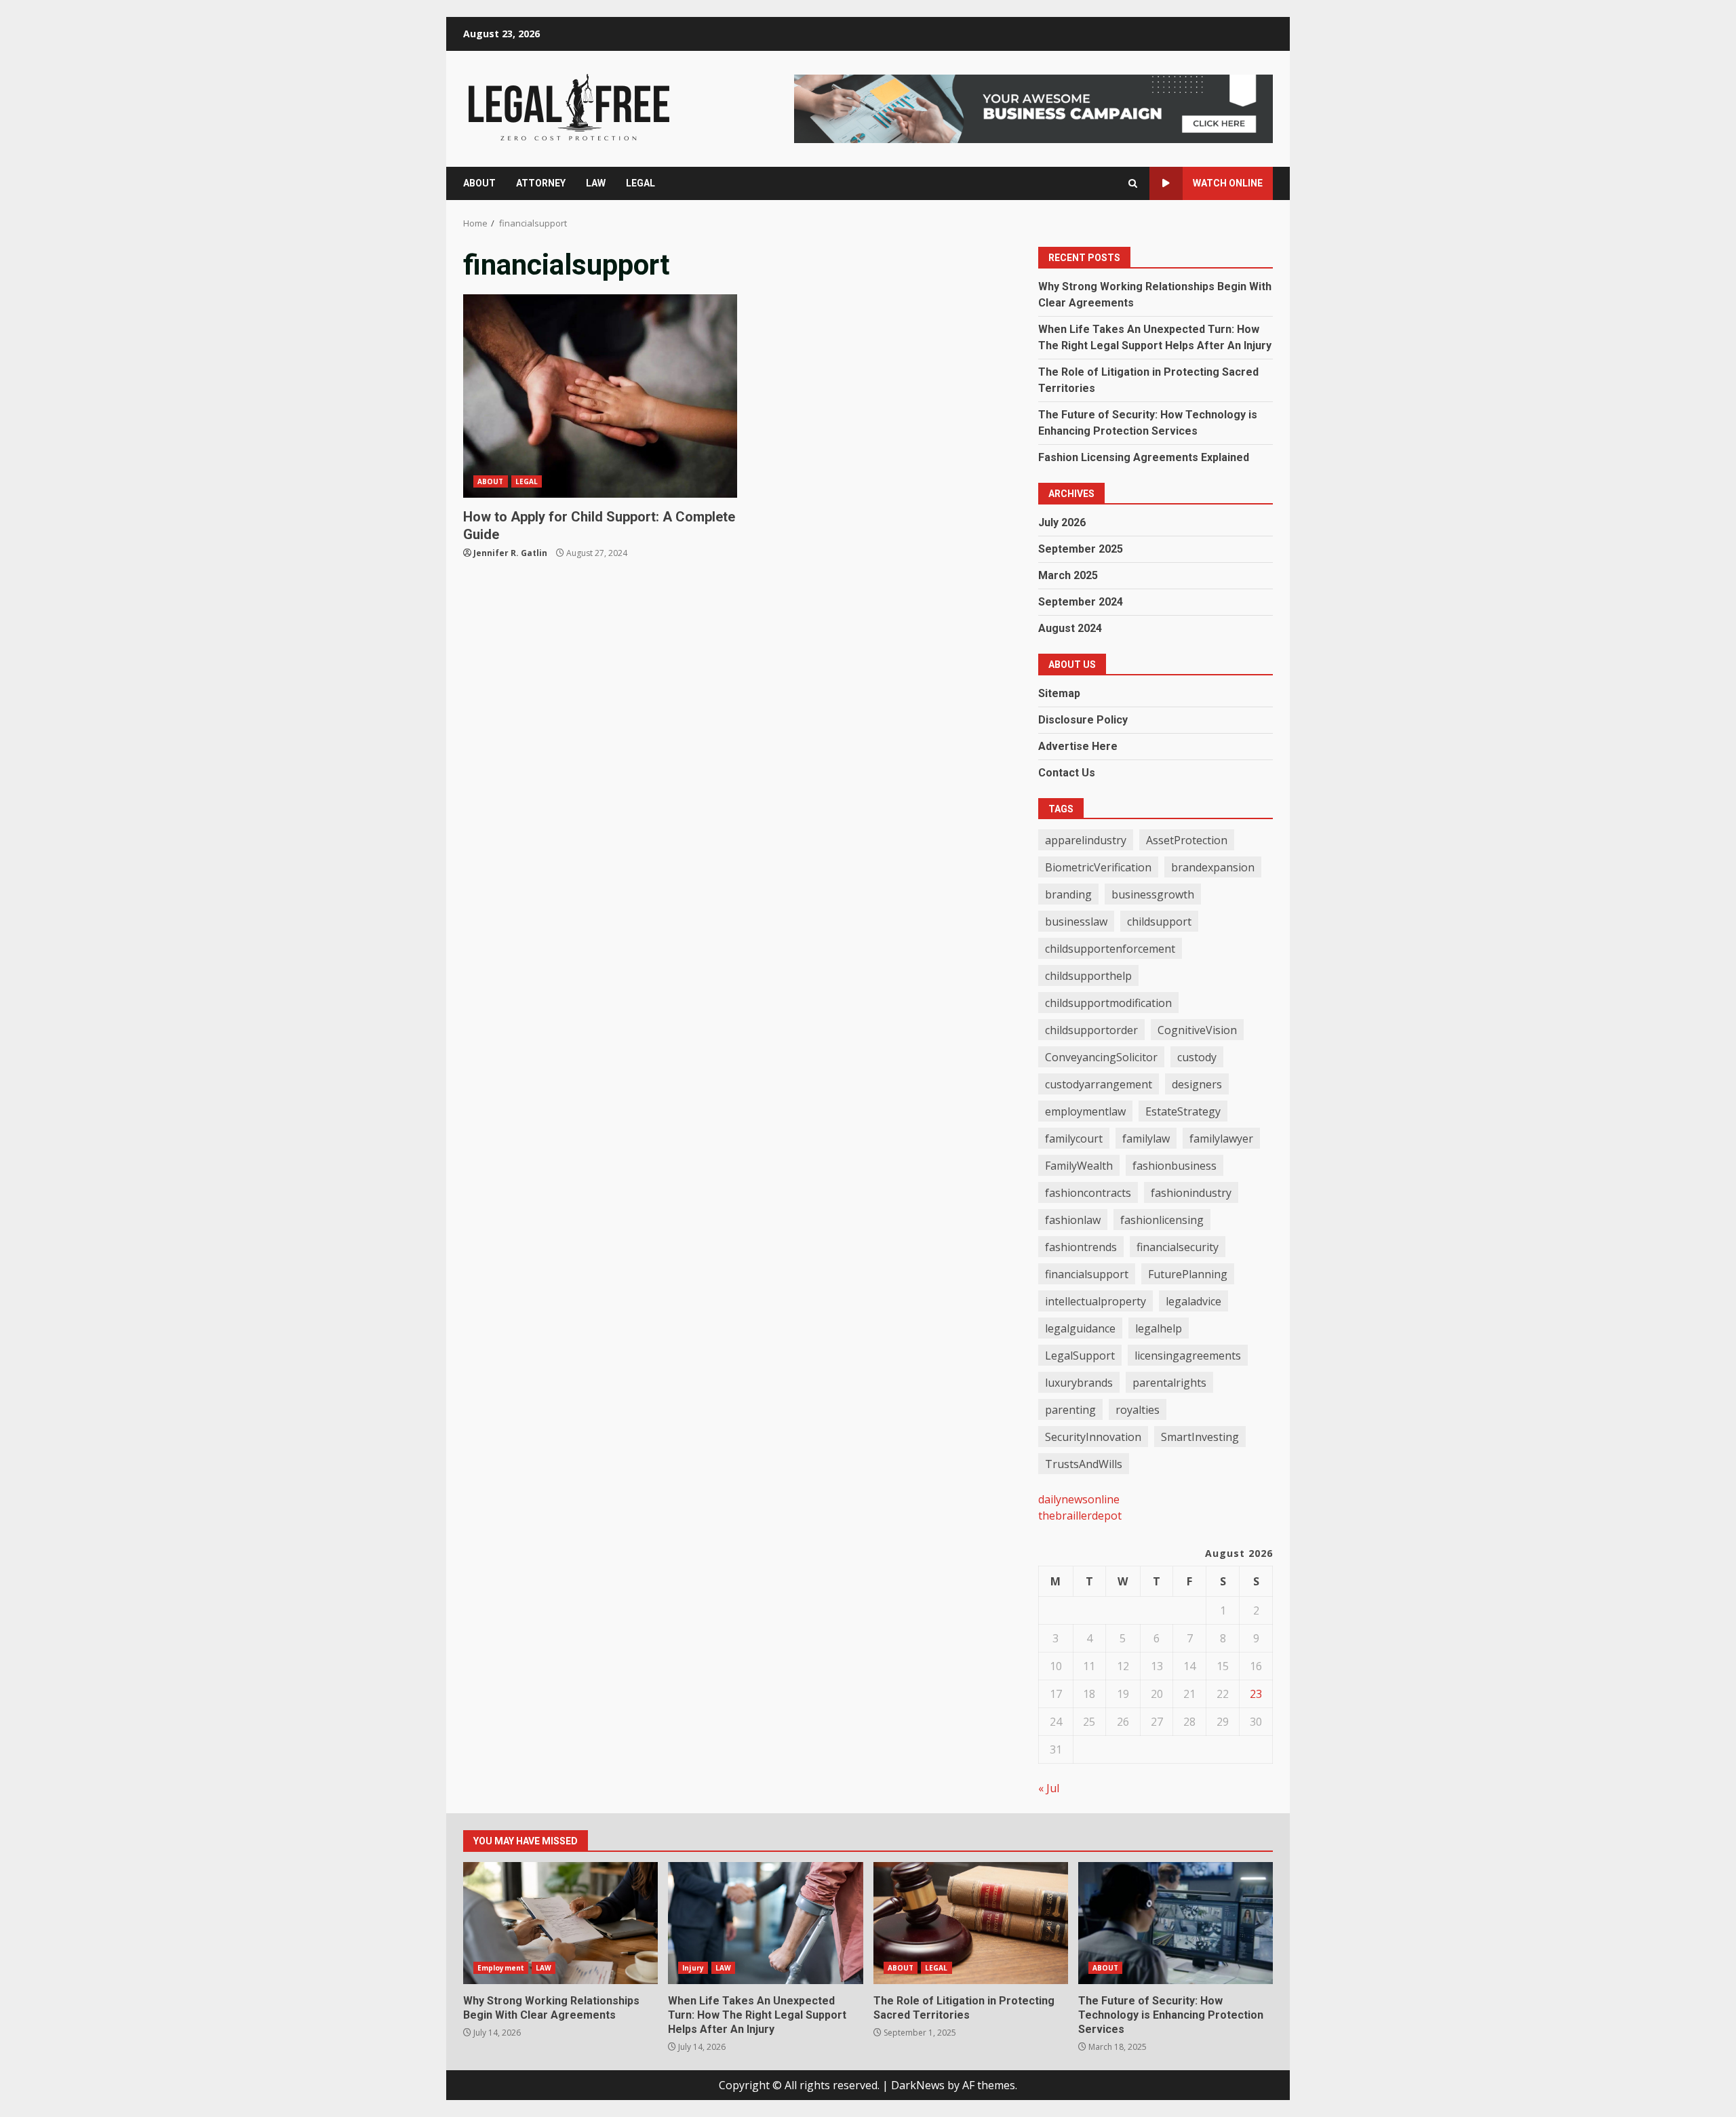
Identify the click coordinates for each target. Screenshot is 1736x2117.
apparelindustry (1086, 840)
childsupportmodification (1108, 1003)
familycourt (1074, 1139)
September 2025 (1081, 549)
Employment (501, 1968)
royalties (1138, 1410)
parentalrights (1169, 1383)
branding (1068, 894)
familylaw (1146, 1139)
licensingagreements (1188, 1356)
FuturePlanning (1188, 1274)
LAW (596, 183)
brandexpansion (1213, 867)
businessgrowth (1153, 894)
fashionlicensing (1162, 1220)
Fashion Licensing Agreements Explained (1144, 457)
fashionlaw (1073, 1220)
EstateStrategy (1183, 1111)
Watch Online (1228, 183)
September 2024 (1081, 602)
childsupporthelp (1088, 976)
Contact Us (1067, 773)
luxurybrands (1079, 1383)
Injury (693, 1968)
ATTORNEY (541, 183)
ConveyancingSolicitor (1101, 1057)
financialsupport (1087, 1274)
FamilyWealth (1079, 1166)
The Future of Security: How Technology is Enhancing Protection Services (1176, 1923)
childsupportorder (1091, 1030)
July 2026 (1062, 522)
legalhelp (1159, 1328)
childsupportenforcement (1110, 949)
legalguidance (1080, 1328)
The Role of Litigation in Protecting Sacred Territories (971, 1923)
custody (1197, 1057)
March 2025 (1068, 575)
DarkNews (918, 2085)
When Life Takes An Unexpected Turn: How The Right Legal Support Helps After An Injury (765, 1923)
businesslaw (1076, 922)
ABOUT (479, 183)
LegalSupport (1080, 1356)
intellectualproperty (1096, 1301)
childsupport (1159, 922)
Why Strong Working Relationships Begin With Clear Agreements (560, 1923)
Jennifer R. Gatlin (510, 553)
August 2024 (1070, 628)
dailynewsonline (1079, 1499)
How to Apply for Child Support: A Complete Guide (600, 396)
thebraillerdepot (1080, 1516)
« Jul (1049, 1788)
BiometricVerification (1098, 867)
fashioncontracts (1088, 1193)
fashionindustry (1191, 1193)
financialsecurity (1178, 1247)
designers (1197, 1084)
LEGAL (640, 183)
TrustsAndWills (1084, 1464)
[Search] (1133, 183)
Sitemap (1059, 693)
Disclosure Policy (1083, 720)
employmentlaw (1085, 1111)
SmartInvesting (1200, 1437)
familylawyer (1221, 1139)
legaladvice (1193, 1301)
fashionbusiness (1175, 1166)
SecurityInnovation (1093, 1437)
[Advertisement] (1033, 108)
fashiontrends (1081, 1247)
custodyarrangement (1099, 1084)
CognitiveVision (1197, 1030)
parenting (1070, 1410)
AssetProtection (1187, 840)
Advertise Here (1078, 746)
